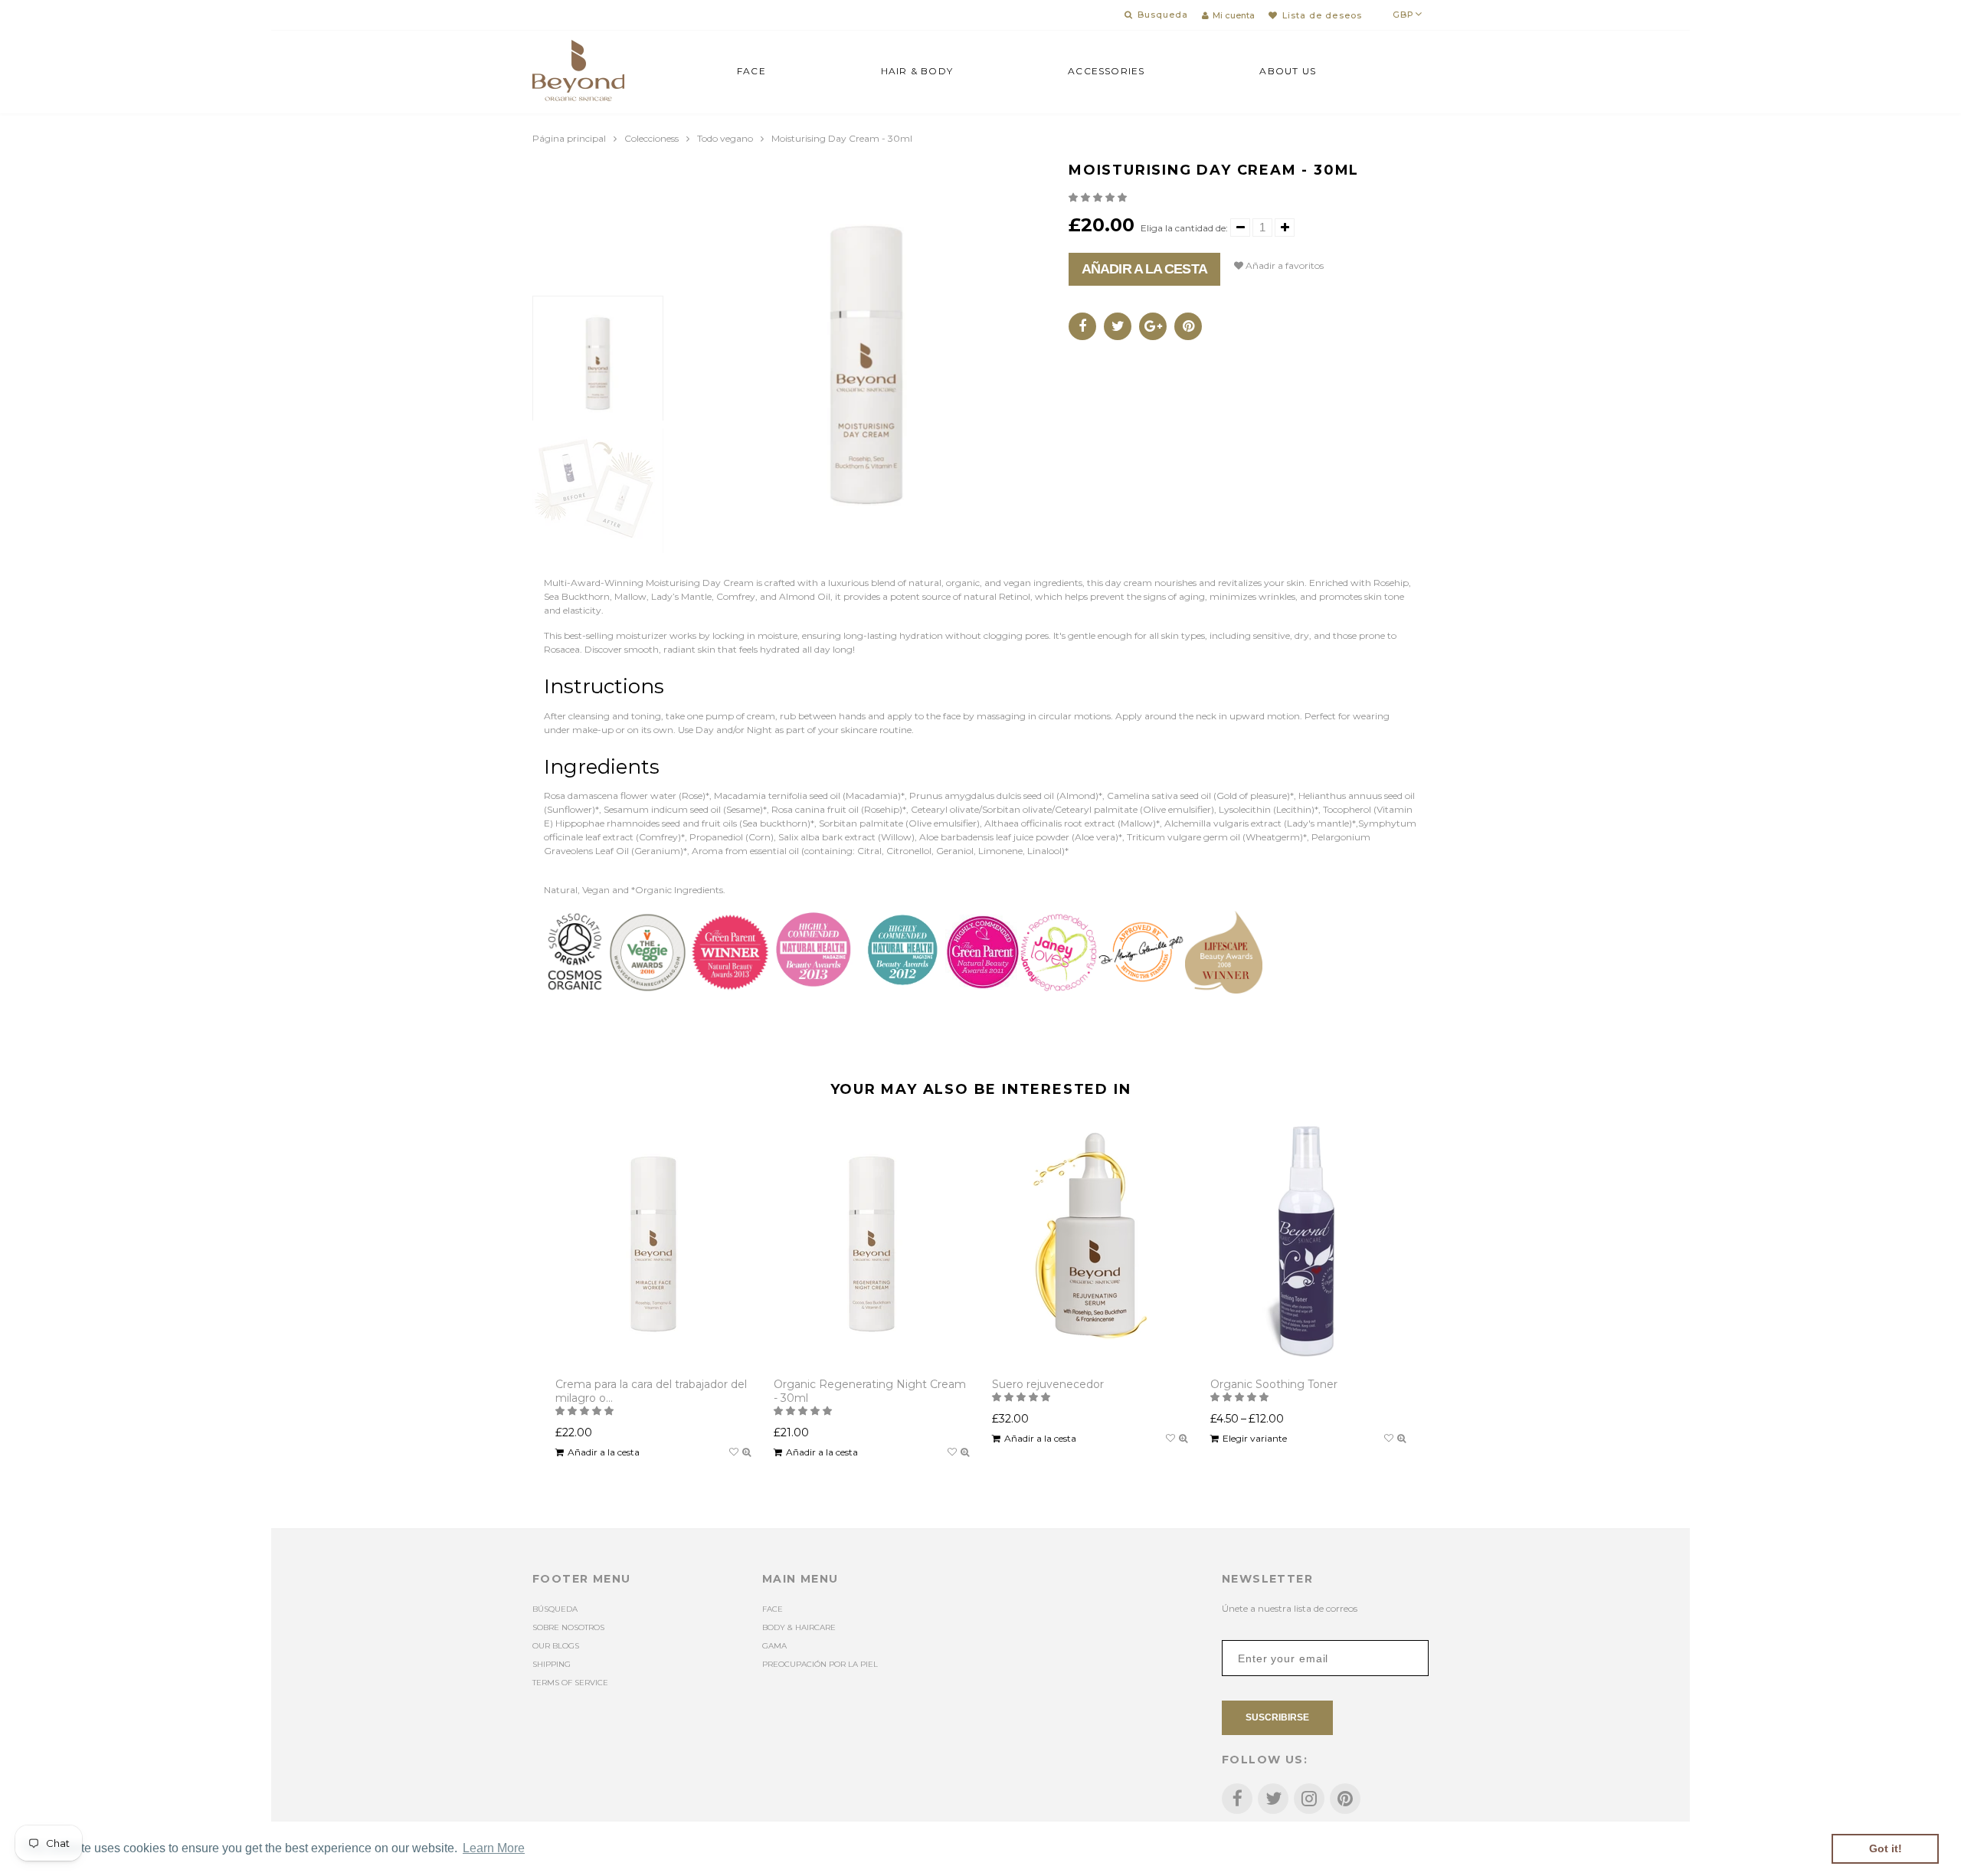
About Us (1288, 71)
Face (751, 71)
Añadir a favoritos (1283, 265)
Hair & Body (917, 71)
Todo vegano (725, 138)
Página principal (569, 138)
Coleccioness (651, 138)
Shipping (552, 1664)
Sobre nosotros (568, 1627)
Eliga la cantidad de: (1184, 228)
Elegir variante (1255, 1438)
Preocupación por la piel (820, 1664)
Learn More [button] (494, 1848)
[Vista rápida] (746, 1452)
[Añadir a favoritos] (734, 1452)
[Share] (1082, 326)
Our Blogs (556, 1646)
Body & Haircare (799, 1627)
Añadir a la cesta (1144, 269)
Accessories (1106, 71)
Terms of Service (570, 1683)
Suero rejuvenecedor (1048, 1384)
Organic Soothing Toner (1274, 1384)
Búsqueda (555, 1609)
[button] (1099, 197)
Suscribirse (1277, 1717)
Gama (774, 1646)
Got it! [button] (1886, 1848)
